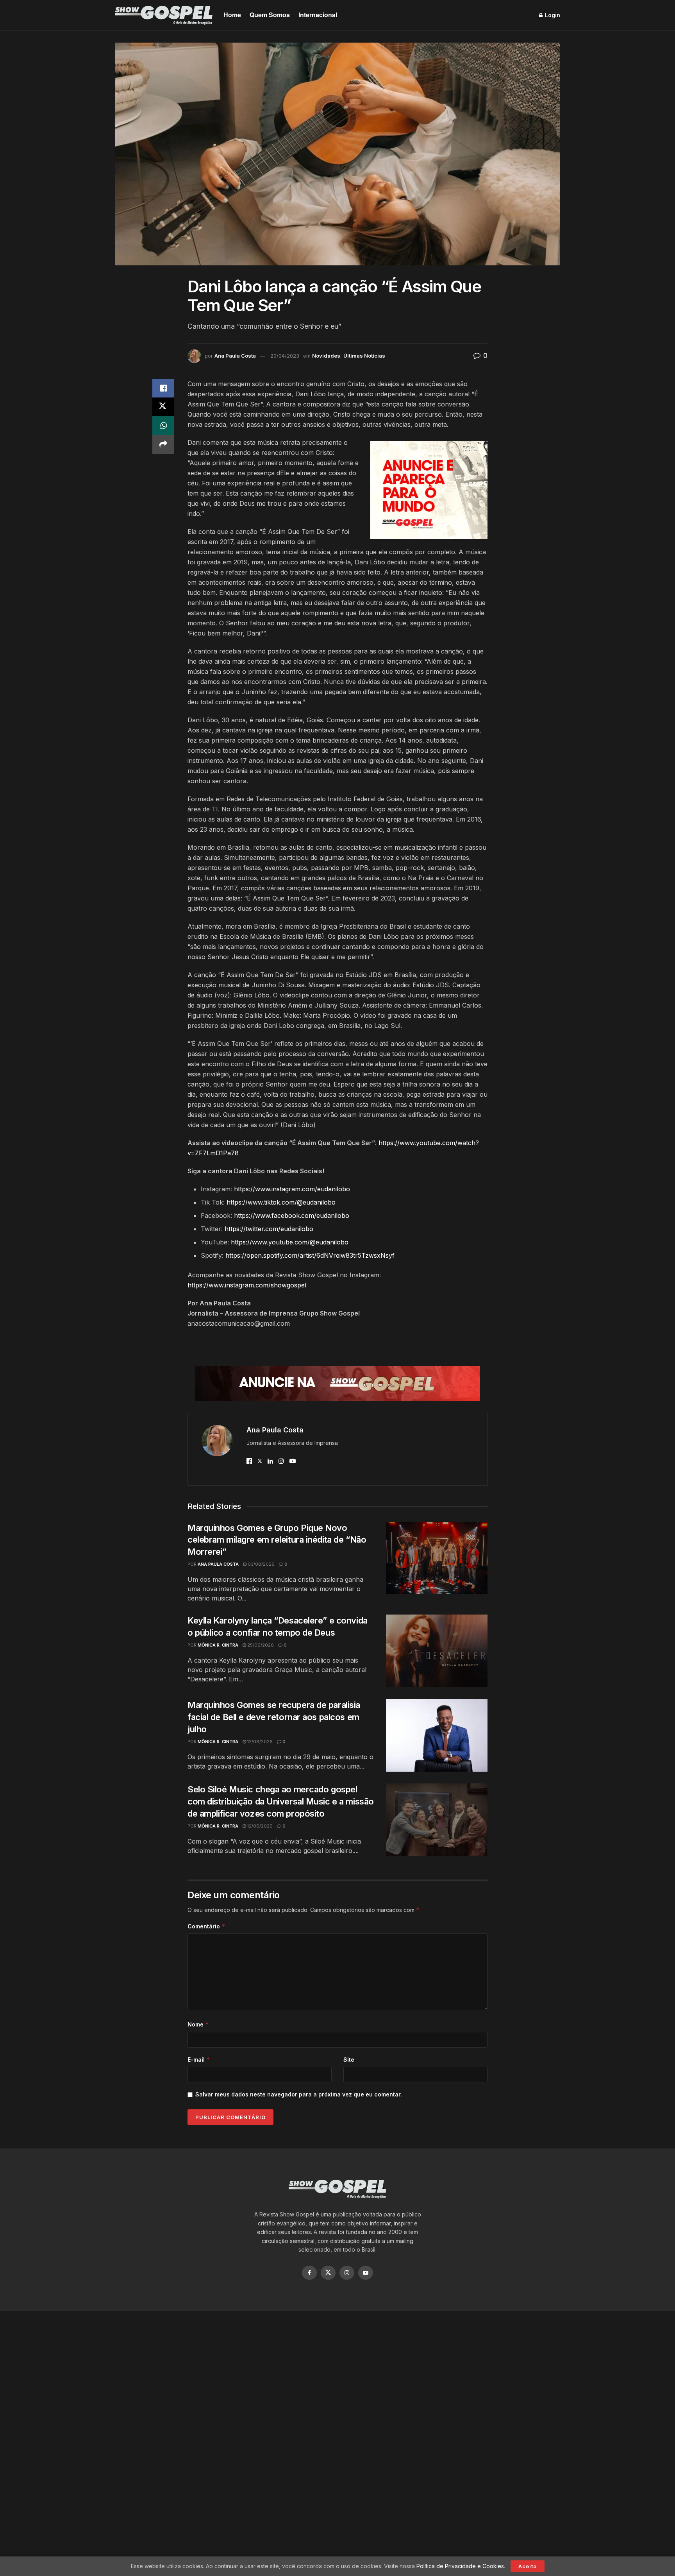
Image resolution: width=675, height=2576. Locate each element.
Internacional (318, 15)
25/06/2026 (260, 1645)
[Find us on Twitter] (328, 2273)
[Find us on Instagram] (347, 2273)
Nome (198, 2024)
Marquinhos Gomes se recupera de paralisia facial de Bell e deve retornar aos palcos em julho (274, 1717)
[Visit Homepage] (164, 15)
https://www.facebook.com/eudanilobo (292, 1215)
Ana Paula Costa (235, 356)
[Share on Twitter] (163, 407)
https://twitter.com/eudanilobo (269, 1229)
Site (349, 2060)
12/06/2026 (259, 1742)
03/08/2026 (261, 1564)
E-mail (199, 2060)
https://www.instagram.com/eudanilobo (292, 1189)
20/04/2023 (285, 356)
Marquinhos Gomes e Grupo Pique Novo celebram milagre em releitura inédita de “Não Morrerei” (277, 1540)
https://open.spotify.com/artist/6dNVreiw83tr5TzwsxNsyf (310, 1255)
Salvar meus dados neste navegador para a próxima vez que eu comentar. (299, 2094)
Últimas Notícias (364, 356)
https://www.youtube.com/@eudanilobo (290, 1242)
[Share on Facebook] (163, 388)
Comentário (206, 1926)
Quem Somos (270, 15)
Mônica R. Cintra (218, 1645)
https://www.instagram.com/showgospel (247, 1285)
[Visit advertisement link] (429, 490)
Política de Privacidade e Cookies (460, 2566)
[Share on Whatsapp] (163, 426)
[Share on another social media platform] (163, 444)
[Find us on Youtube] (366, 2273)
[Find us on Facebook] (309, 2273)
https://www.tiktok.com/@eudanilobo (281, 1202)
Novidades (326, 356)
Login (552, 15)
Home (232, 15)
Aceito (528, 2566)
